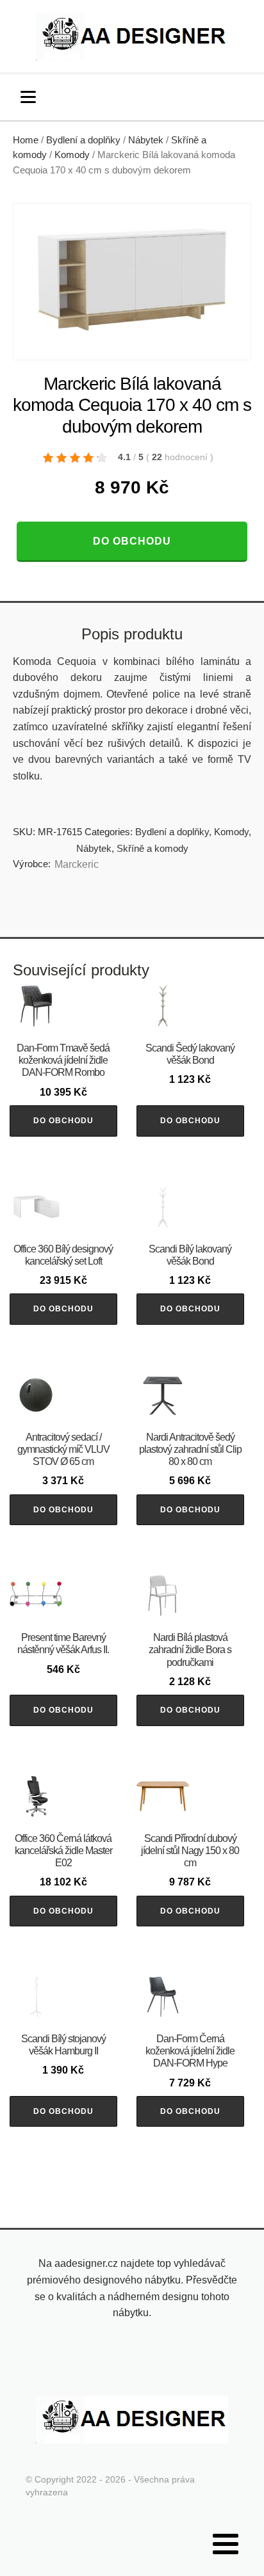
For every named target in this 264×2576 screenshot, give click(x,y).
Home (26, 140)
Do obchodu (132, 541)
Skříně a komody (153, 848)
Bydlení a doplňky (83, 140)
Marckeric (77, 864)
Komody (72, 155)
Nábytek (146, 140)
